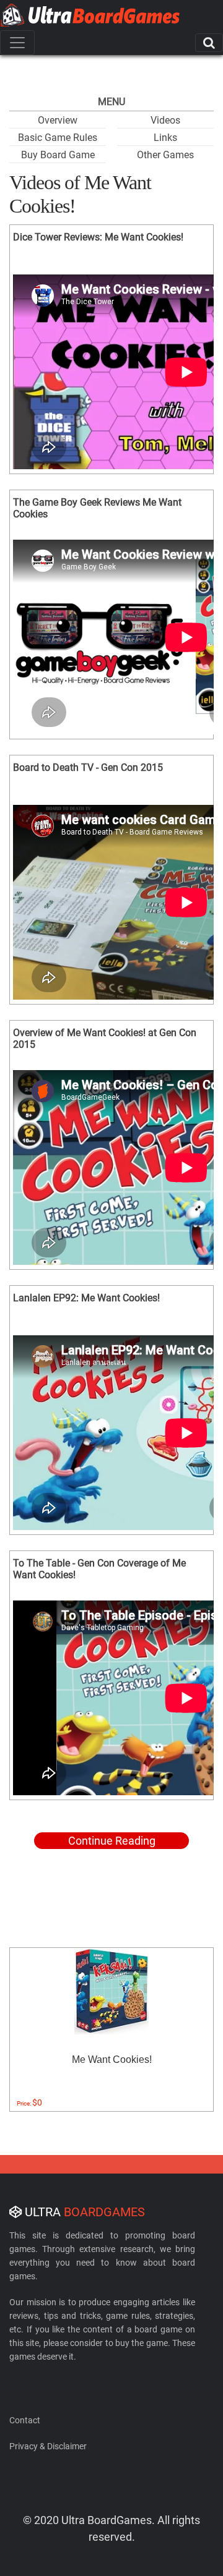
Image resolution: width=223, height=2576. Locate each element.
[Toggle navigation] (17, 43)
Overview (58, 120)
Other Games (165, 155)
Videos (165, 120)
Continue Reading (112, 1841)
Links (165, 138)
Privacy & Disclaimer (48, 2446)
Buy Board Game (58, 155)
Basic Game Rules (58, 138)
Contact (25, 2420)
